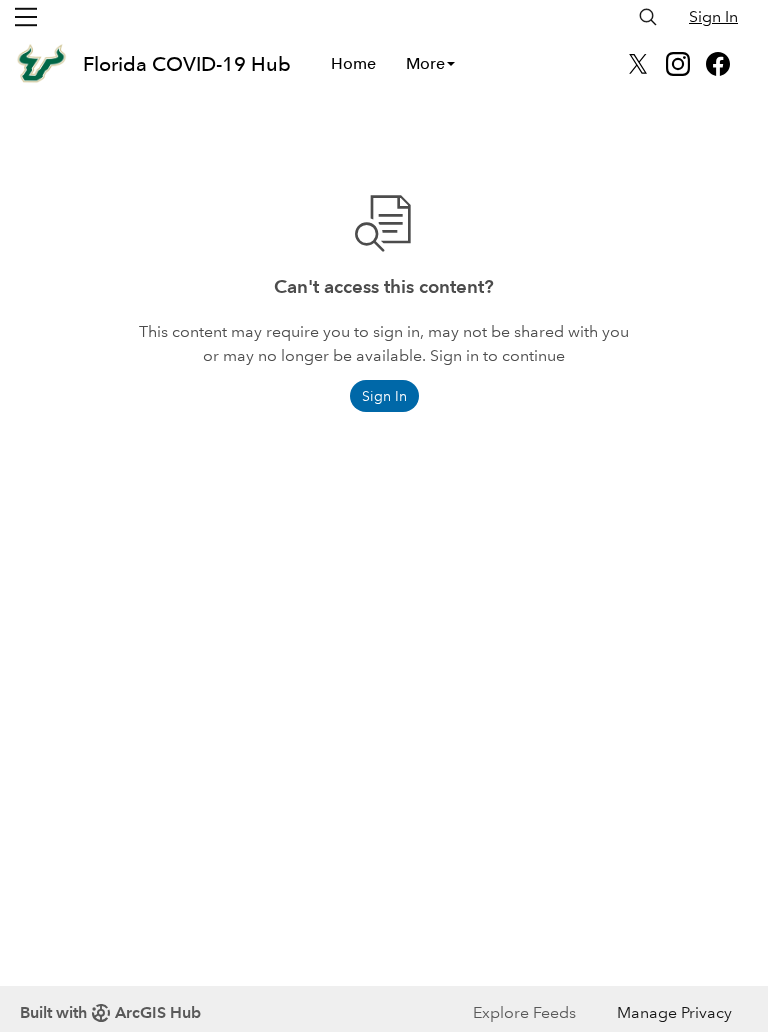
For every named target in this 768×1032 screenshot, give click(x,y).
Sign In (713, 16)
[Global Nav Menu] (26, 17)
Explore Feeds (524, 1012)
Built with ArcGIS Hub (110, 1012)
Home (353, 63)
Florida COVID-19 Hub (187, 64)
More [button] (425, 63)
